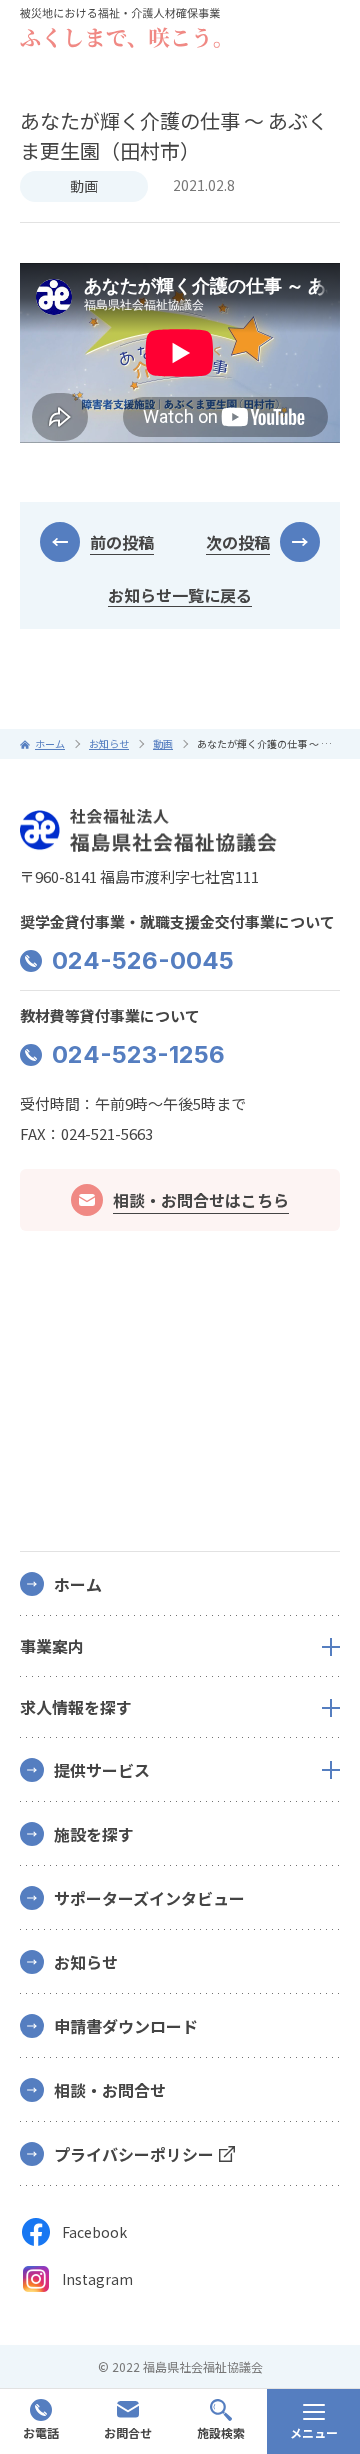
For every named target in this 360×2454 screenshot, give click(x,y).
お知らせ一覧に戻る (180, 595)
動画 (84, 186)
